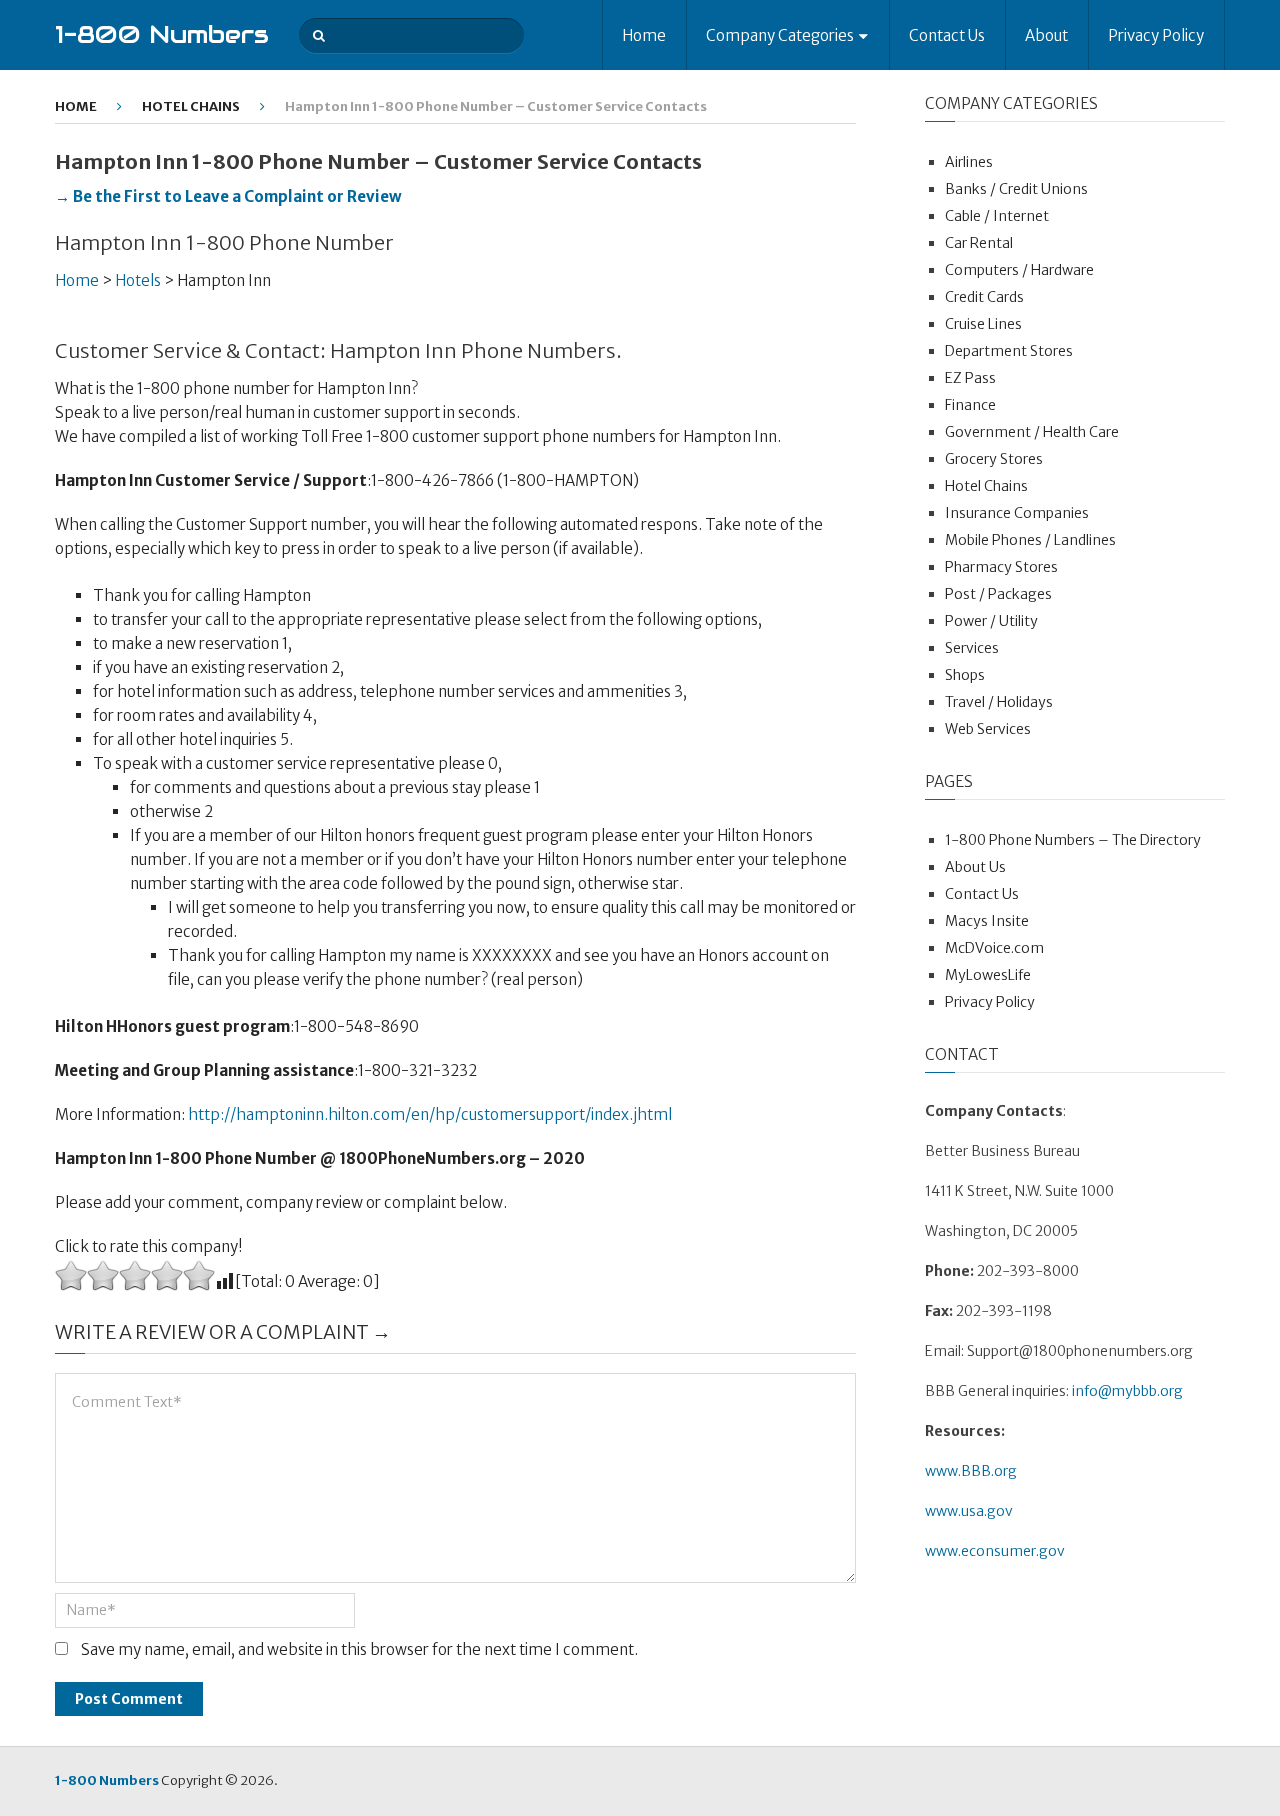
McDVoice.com (994, 948)
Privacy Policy (1156, 35)
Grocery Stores (994, 459)
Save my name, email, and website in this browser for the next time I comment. (359, 1649)
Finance (970, 405)
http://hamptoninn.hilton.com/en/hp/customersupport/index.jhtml (430, 1114)
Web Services (988, 729)
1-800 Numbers (162, 34)
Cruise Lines (983, 324)
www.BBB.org (971, 1471)
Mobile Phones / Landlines (1030, 540)
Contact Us (947, 35)
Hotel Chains (191, 106)
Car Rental (979, 243)
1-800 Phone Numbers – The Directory (1073, 840)
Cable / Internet (997, 216)
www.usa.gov (969, 1511)
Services (972, 648)
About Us (975, 867)
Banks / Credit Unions (1016, 189)
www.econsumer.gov (995, 1551)
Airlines (969, 162)
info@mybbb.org (1127, 1391)
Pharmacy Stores (1001, 567)
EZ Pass (970, 378)
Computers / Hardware (1019, 270)
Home (644, 35)
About (1046, 35)
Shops (965, 675)
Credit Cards (984, 297)
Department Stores (1009, 351)
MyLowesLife (988, 975)
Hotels (138, 280)
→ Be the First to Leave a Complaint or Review (228, 196)
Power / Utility (991, 621)
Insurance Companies (1017, 513)
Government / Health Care (1032, 432)
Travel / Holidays (999, 702)
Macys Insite (987, 921)
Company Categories (780, 35)
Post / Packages (998, 594)
